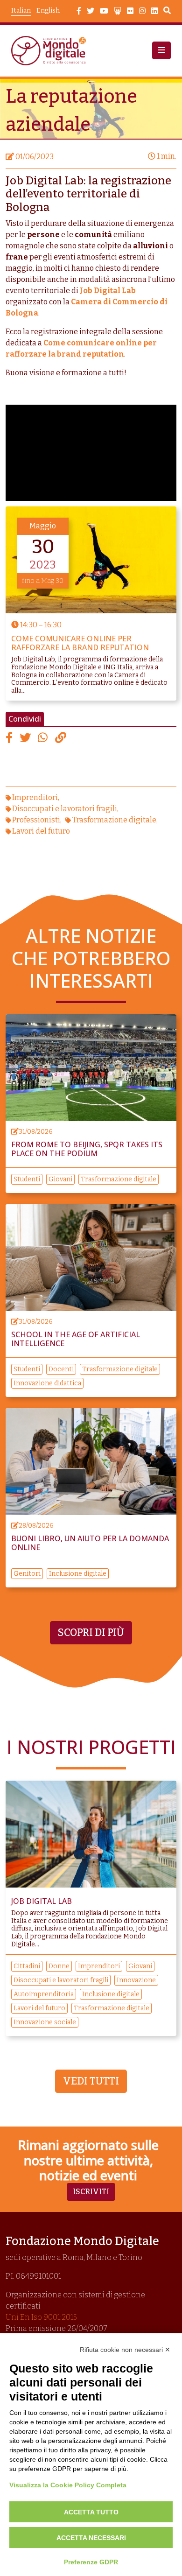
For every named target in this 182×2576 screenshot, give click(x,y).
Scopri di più (91, 1633)
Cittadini (27, 1966)
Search (167, 12)
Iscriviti (91, 2192)
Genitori (27, 1574)
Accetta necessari (91, 2538)
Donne (59, 1966)
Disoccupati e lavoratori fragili (65, 809)
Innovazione (136, 1980)
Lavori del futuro (41, 831)
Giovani (60, 1179)
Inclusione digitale (78, 1574)
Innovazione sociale (45, 2022)
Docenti (61, 1369)
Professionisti (36, 820)
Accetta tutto (91, 2512)
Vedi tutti (91, 2081)
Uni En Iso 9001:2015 (41, 2317)
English (48, 11)
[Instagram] (142, 11)
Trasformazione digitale (114, 820)
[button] (161, 50)
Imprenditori (35, 797)
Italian (21, 11)
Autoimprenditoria (44, 1994)
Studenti (27, 1179)
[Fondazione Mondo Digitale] (51, 51)
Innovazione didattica (47, 1383)
